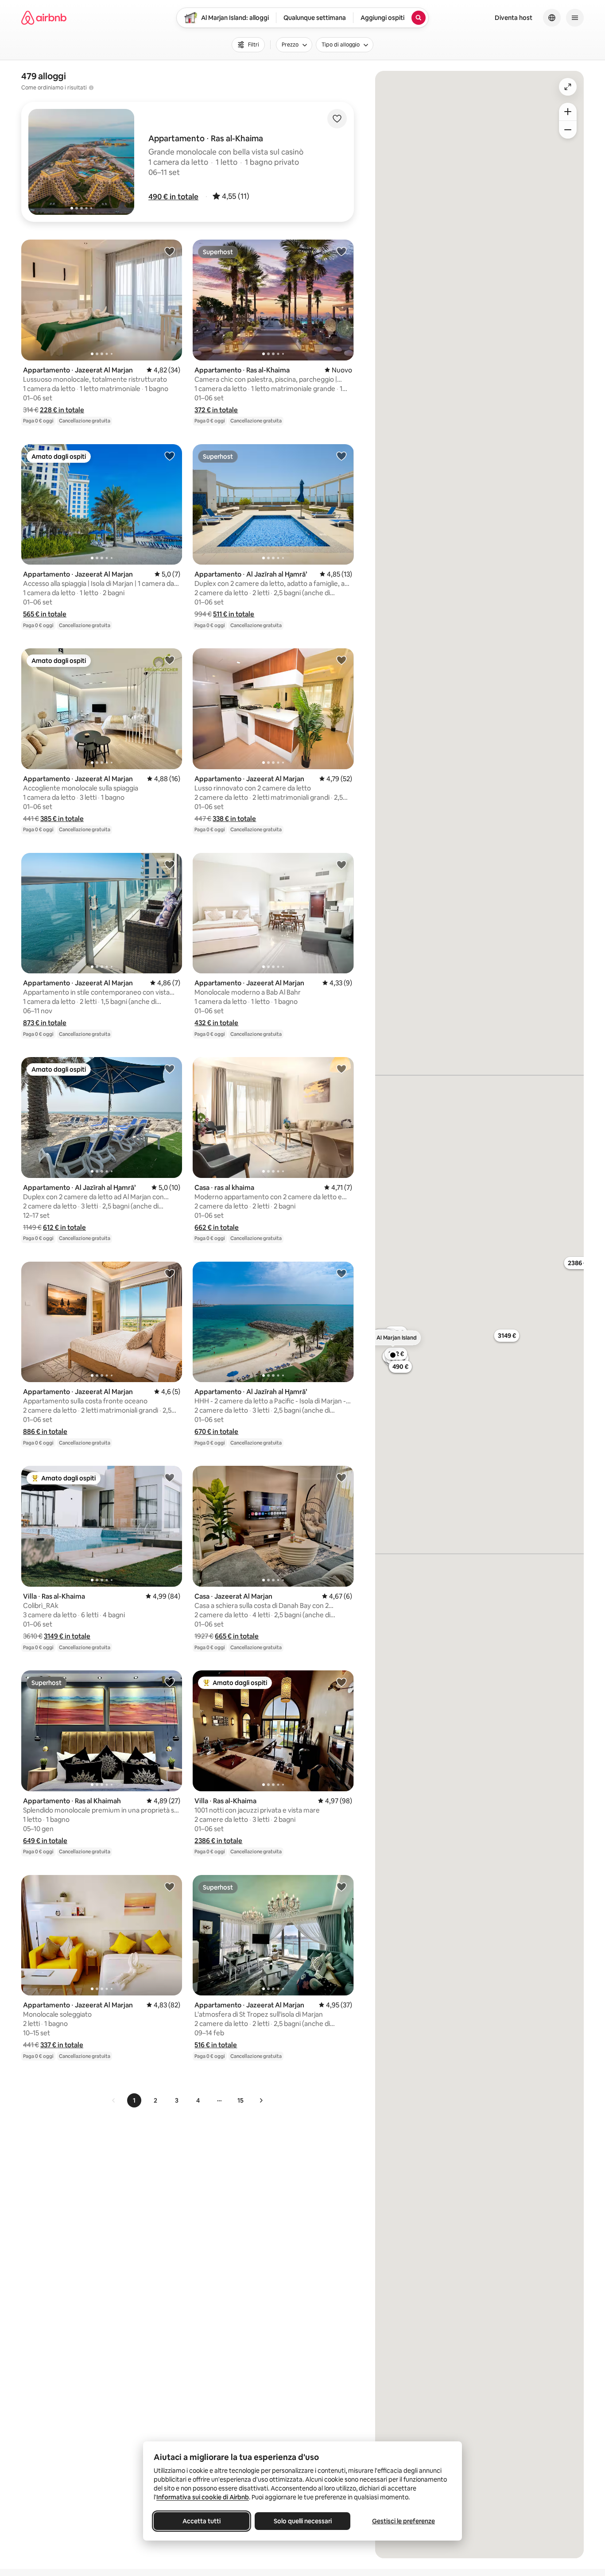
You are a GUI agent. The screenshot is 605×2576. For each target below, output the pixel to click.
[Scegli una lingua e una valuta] (552, 18)
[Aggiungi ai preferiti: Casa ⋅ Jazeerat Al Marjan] (341, 1477)
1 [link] (134, 2100)
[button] (173, 197)
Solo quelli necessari (303, 2521)
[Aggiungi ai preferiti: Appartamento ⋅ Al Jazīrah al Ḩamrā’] (341, 456)
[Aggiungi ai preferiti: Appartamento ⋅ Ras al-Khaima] (341, 251)
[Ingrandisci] (568, 112)
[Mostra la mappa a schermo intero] (568, 87)
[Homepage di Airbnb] (44, 18)
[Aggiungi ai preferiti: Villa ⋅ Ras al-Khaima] (170, 1477)
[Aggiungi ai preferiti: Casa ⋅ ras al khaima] (341, 1069)
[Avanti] (261, 2100)
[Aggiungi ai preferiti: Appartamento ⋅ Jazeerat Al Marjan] (170, 251)
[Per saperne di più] (91, 88)
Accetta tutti (202, 2521)
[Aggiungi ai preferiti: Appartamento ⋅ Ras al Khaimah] (170, 1682)
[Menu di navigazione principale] (575, 18)
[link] (114, 2100)
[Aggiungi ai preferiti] (337, 119)
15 (240, 2100)
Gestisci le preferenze (403, 2521)
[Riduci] (568, 130)
